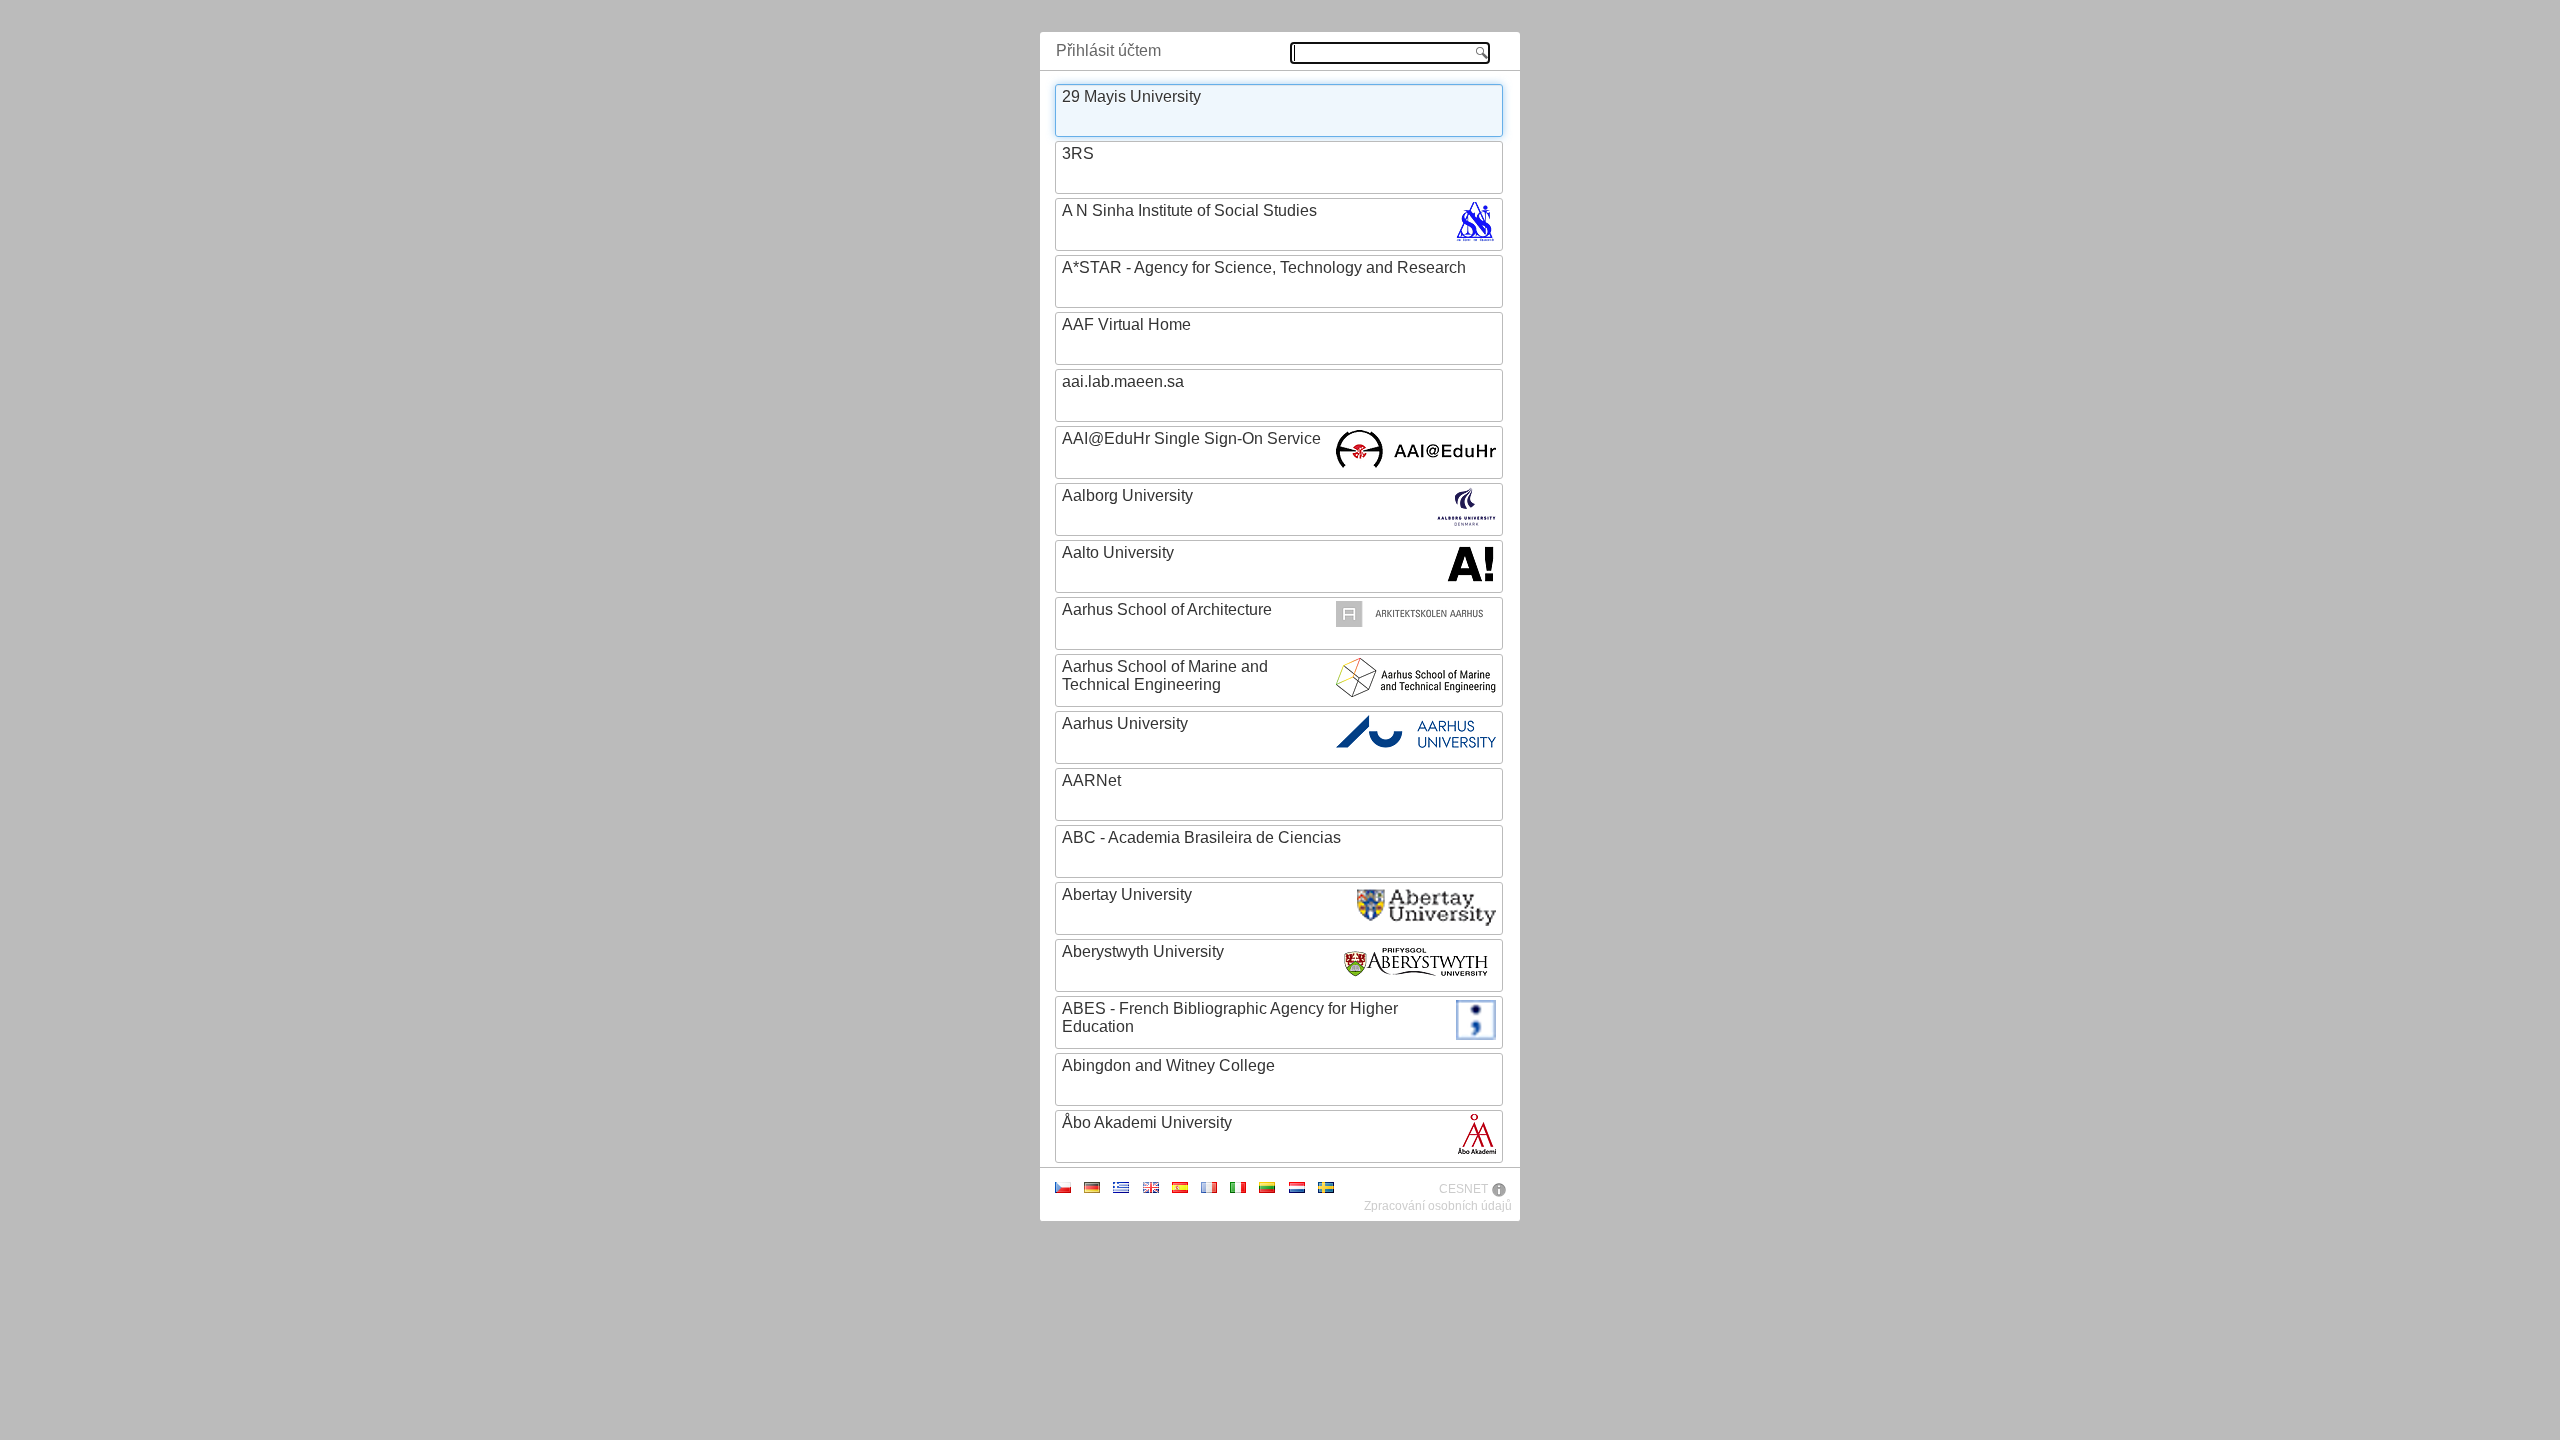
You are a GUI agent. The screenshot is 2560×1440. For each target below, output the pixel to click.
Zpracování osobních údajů (1438, 1206)
